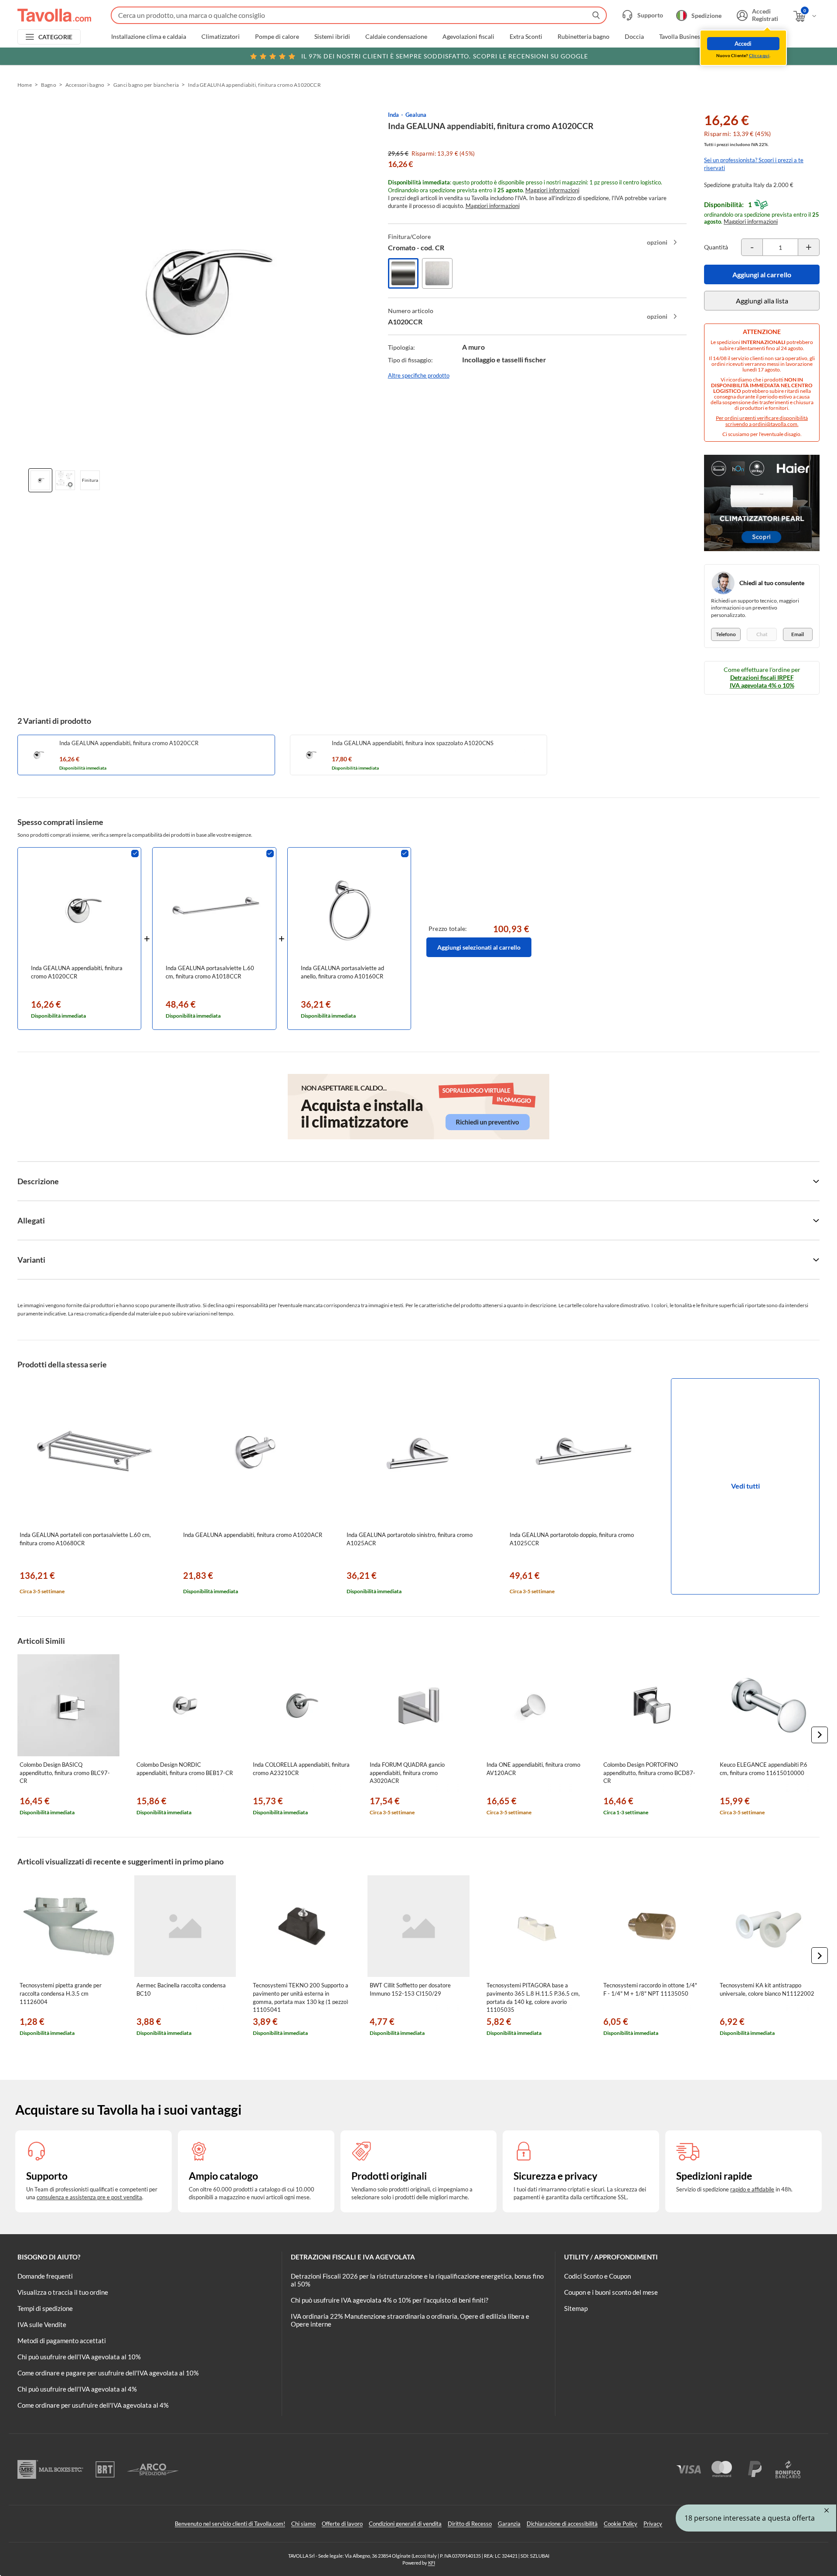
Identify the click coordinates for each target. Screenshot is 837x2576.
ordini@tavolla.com (775, 424)
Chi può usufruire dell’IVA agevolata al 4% (77, 2389)
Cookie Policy (621, 2524)
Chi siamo (303, 2524)
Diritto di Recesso (470, 2524)
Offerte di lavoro (342, 2524)
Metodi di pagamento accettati (62, 2341)
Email (798, 634)
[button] (820, 1735)
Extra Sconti (526, 37)
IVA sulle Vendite (42, 2324)
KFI (432, 2563)
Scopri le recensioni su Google (445, 56)
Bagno (49, 85)
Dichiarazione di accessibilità (562, 2524)
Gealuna (416, 115)
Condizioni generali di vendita (405, 2524)
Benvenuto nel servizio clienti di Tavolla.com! (230, 2524)
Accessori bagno (85, 85)
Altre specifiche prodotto (419, 375)
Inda (393, 115)
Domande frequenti (45, 2276)
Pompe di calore (277, 37)
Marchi (769, 37)
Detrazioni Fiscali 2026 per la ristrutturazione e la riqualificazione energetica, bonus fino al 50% (417, 2280)
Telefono (726, 634)
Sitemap (576, 2308)
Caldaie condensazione (396, 37)
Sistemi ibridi (332, 37)
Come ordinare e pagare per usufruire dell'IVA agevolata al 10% (108, 2373)
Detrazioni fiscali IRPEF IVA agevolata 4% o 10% (762, 681)
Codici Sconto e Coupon (597, 2276)
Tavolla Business (681, 37)
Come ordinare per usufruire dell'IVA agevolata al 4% (93, 2405)
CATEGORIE (56, 37)
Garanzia (509, 2524)
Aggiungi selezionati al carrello (479, 947)
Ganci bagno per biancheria (146, 85)
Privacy (653, 2524)
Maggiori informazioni (552, 190)
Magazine (731, 37)
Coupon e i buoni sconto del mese (611, 2292)
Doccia (634, 37)
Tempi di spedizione (45, 2308)
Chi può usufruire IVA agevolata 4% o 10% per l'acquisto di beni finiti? (390, 2300)
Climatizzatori (221, 37)
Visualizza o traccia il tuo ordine (63, 2292)
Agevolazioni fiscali (468, 37)
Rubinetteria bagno (584, 37)
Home (25, 85)
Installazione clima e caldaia (149, 37)
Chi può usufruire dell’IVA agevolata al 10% (79, 2357)
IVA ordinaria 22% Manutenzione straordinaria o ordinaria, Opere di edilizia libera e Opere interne (410, 2320)
